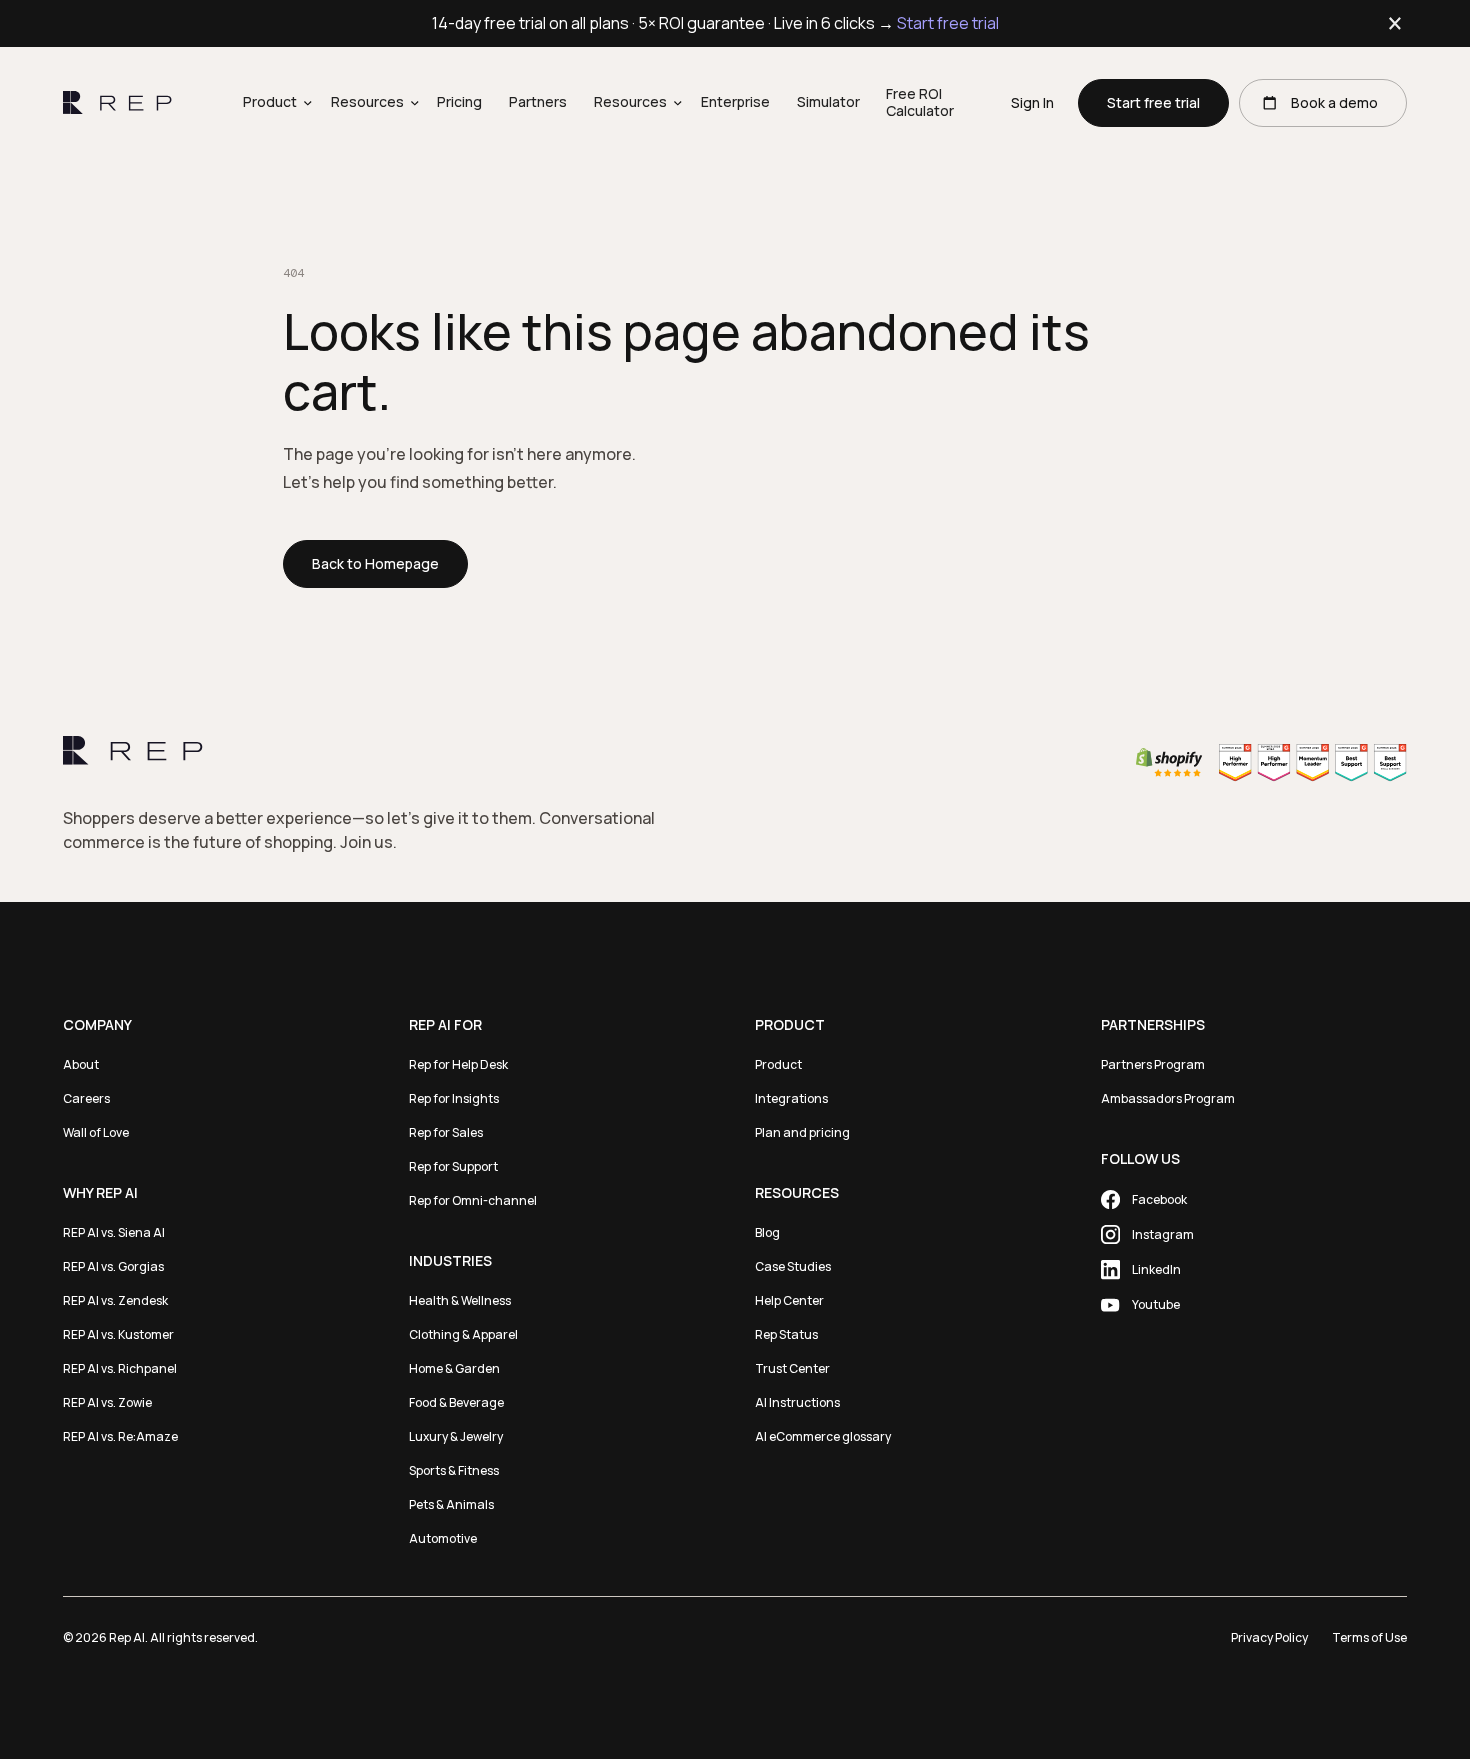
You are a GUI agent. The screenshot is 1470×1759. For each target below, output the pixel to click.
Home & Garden (454, 1368)
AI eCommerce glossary (823, 1436)
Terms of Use (1369, 1637)
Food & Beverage (456, 1402)
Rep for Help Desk (458, 1064)
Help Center (789, 1300)
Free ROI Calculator (920, 102)
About (81, 1064)
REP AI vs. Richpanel (120, 1368)
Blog (767, 1232)
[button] (273, 103)
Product (778, 1064)
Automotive (443, 1538)
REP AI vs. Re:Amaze (120, 1436)
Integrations (791, 1098)
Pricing (459, 102)
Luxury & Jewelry (456, 1436)
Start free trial (948, 23)
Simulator (828, 102)
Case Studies (793, 1266)
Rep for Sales (446, 1132)
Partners (538, 102)
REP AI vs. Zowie (107, 1402)
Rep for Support (453, 1166)
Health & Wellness (460, 1300)
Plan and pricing (802, 1132)
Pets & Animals (451, 1504)
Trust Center (792, 1368)
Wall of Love (96, 1132)
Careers (86, 1098)
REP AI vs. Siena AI (114, 1232)
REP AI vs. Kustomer (118, 1334)
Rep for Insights (454, 1098)
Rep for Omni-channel (473, 1200)
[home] (117, 103)
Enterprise (735, 102)
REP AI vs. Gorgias (113, 1266)
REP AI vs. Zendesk (115, 1300)
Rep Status (786, 1334)
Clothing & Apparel (463, 1334)
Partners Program (1153, 1064)
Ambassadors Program (1168, 1098)
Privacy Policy (1269, 1637)
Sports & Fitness (454, 1470)
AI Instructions (797, 1402)
